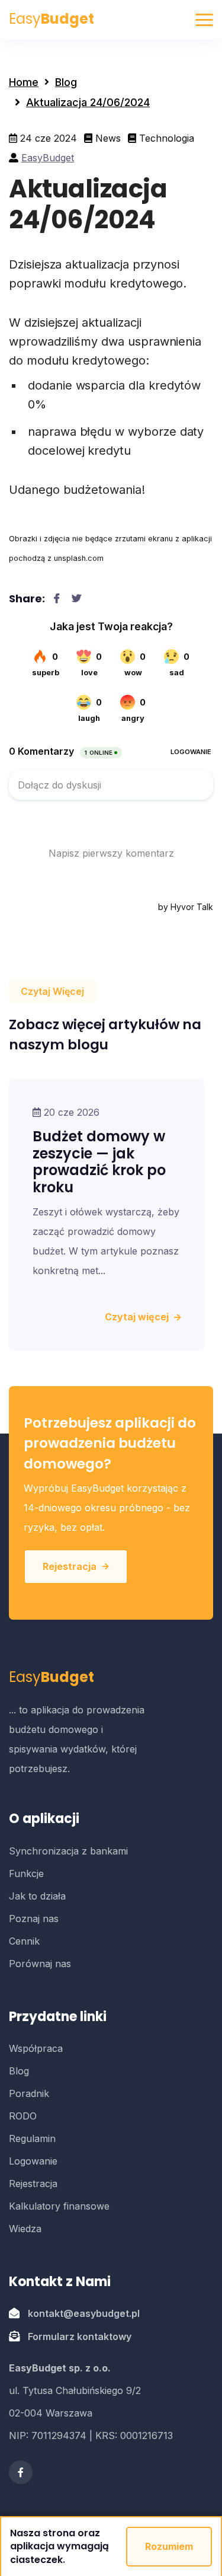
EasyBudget (48, 158)
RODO (23, 2116)
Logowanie (33, 2161)
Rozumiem (169, 2546)
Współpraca (36, 2048)
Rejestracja (70, 1566)
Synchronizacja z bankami (68, 1851)
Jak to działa (37, 1896)
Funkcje (26, 1873)
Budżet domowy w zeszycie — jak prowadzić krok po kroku (99, 1162)
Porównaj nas (40, 1964)
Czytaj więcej (138, 1317)
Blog (66, 82)
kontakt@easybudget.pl (84, 2313)
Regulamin (32, 2138)
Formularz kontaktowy (80, 2336)
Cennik (24, 1941)
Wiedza (25, 2229)
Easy (52, 19)
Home (24, 82)
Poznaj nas (34, 1919)
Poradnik (29, 2093)
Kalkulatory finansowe (59, 2206)
